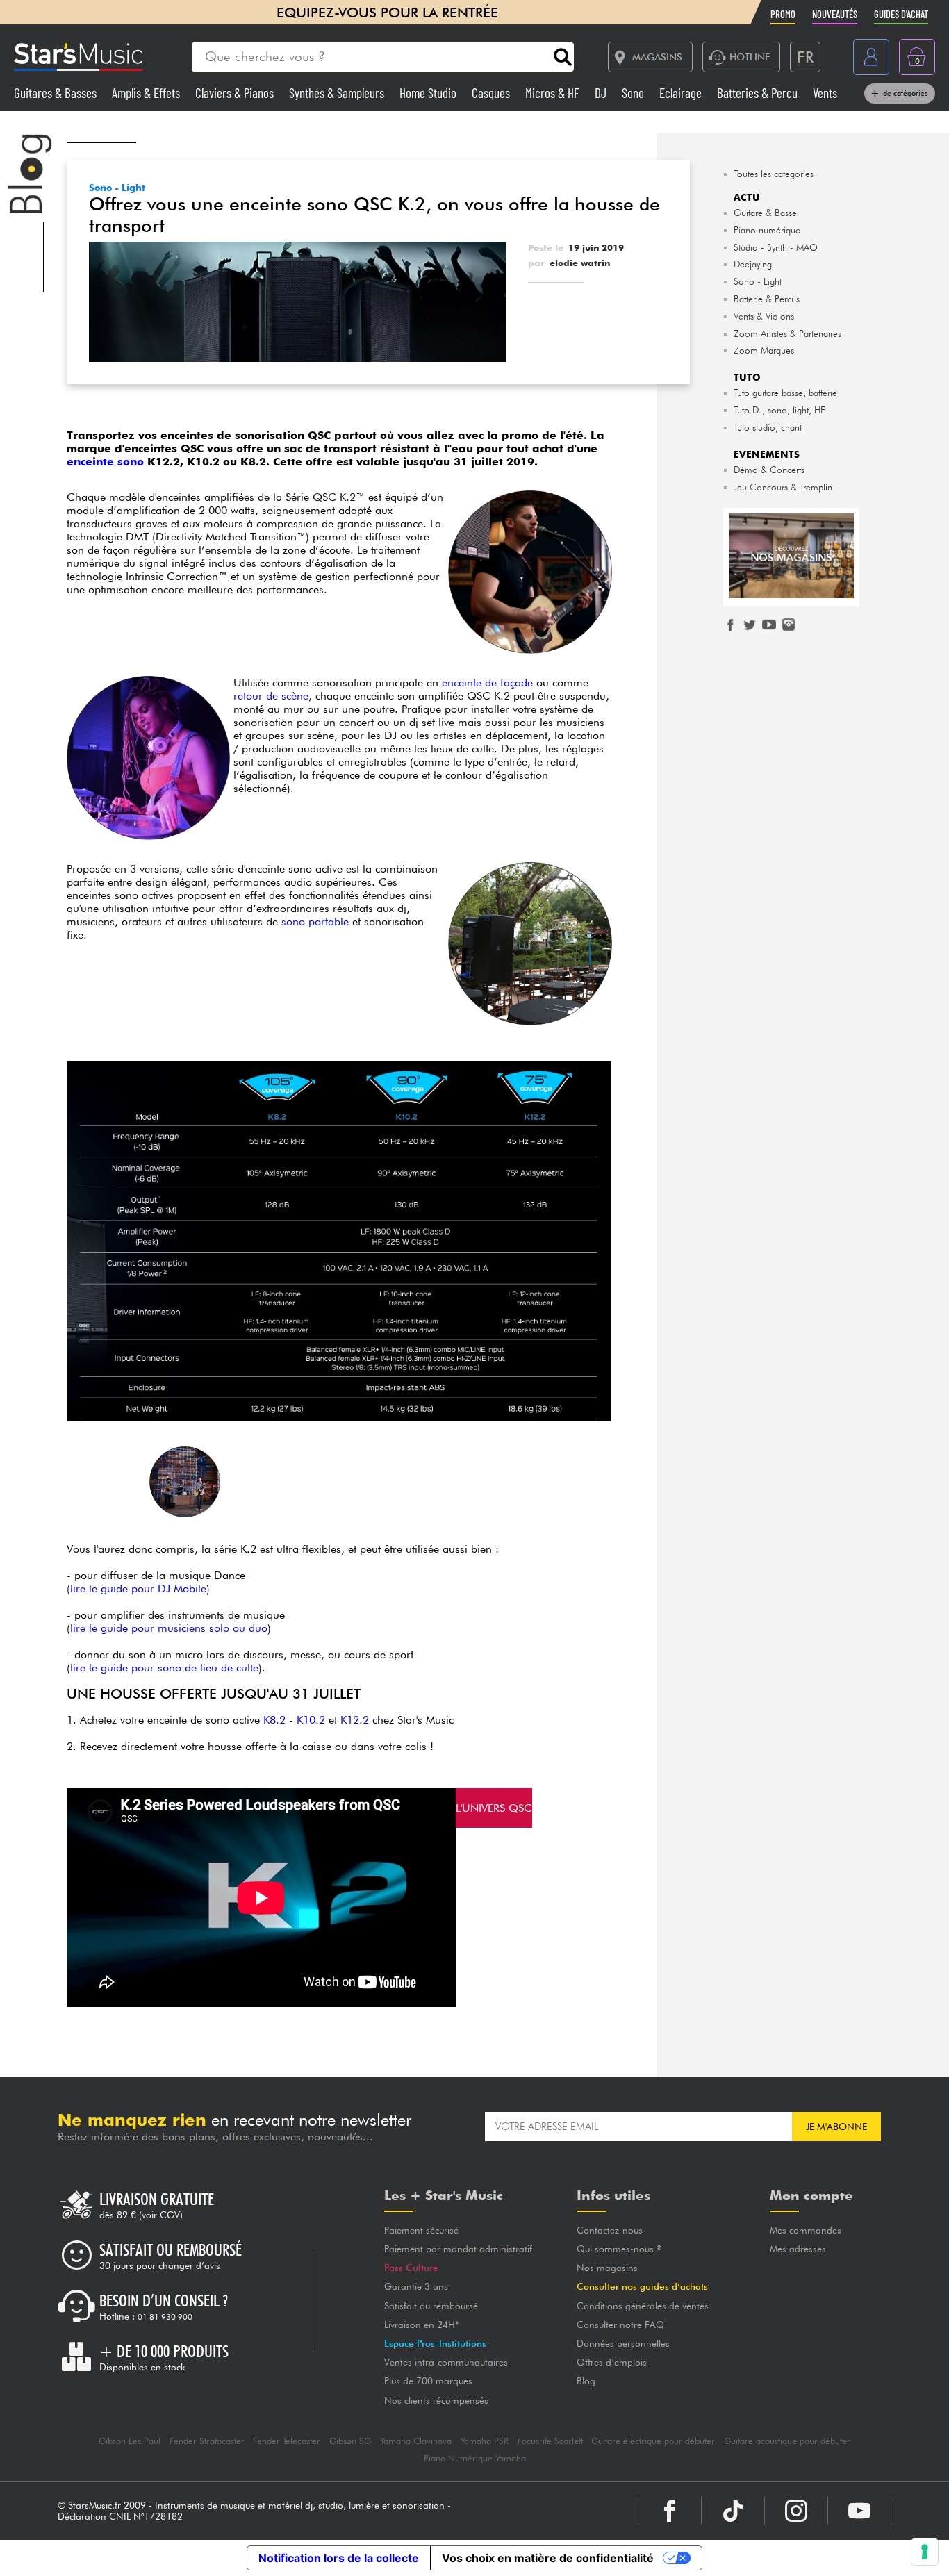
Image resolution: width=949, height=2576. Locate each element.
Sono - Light (117, 188)
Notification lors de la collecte (339, 2558)
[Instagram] (796, 2511)
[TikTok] (733, 2511)
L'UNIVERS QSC (494, 1808)
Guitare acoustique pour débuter (787, 2441)
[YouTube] (859, 2511)
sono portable (315, 922)
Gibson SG (350, 2441)
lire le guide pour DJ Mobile (138, 1588)
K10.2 (311, 1720)
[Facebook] (670, 2511)
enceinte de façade (487, 683)
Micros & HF (554, 93)
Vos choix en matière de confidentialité (548, 2558)
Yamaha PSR (485, 2441)
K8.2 (274, 1720)
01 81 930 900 (165, 2317)
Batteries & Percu (759, 93)
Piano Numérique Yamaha (475, 2458)
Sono (634, 93)
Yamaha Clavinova (416, 2441)
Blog (586, 2381)
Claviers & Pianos (236, 93)
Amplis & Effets (147, 93)
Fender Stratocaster (207, 2441)
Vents (825, 93)
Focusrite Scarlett (550, 2441)
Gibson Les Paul (130, 2441)
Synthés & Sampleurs (338, 93)
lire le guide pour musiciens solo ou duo (169, 1628)
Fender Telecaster (287, 2441)
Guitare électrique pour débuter (653, 2441)
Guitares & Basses (57, 93)
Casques (492, 93)
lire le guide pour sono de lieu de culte (164, 1668)
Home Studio (429, 93)
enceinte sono (105, 462)
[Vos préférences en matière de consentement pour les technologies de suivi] (925, 2552)
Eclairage (682, 93)
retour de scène (271, 696)
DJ (602, 93)
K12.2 (355, 1720)
